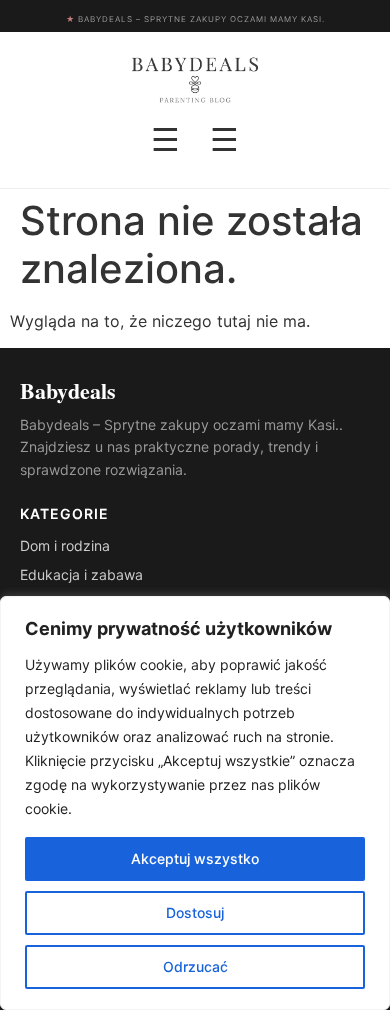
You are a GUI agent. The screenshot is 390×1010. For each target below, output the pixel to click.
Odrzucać (195, 966)
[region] (195, 803)
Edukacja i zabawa (81, 574)
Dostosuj (195, 912)
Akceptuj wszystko (195, 858)
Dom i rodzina (65, 545)
